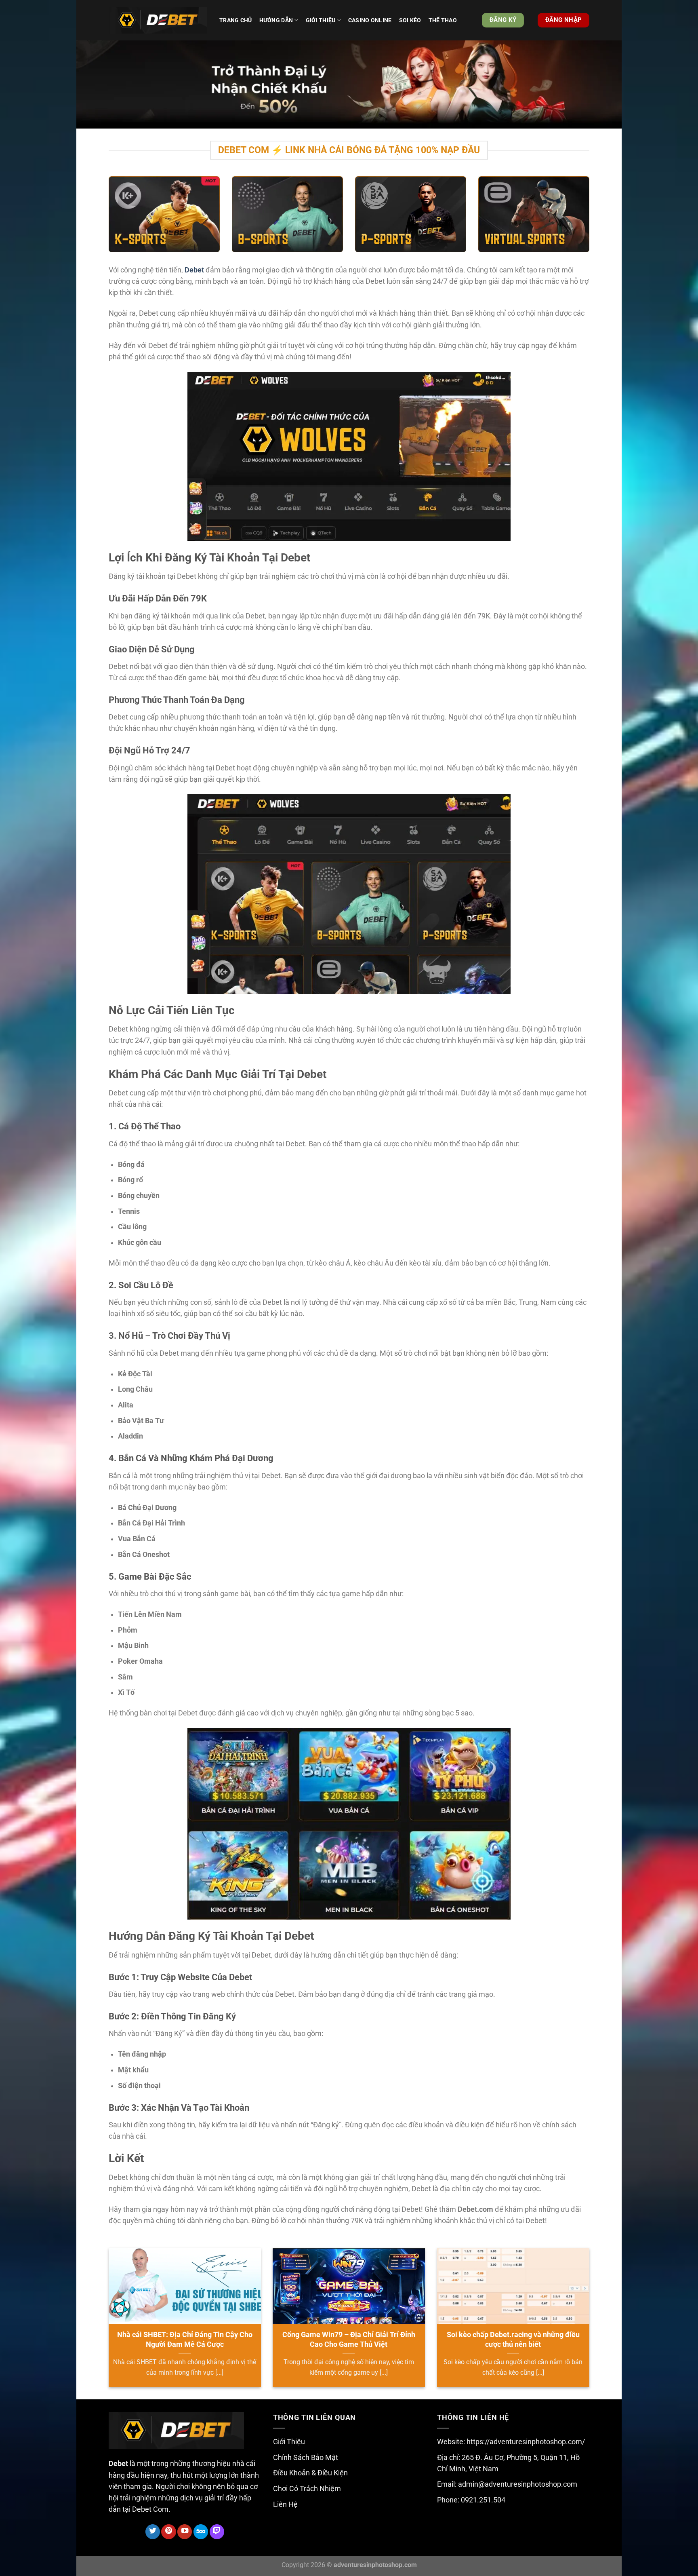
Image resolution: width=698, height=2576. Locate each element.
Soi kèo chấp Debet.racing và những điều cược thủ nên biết (513, 2339)
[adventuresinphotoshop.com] (158, 20)
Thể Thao (443, 20)
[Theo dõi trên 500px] (201, 2532)
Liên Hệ (285, 2504)
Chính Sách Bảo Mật (306, 2458)
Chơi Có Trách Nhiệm (307, 2489)
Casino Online (370, 20)
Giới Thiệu (289, 2442)
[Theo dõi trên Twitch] (217, 2532)
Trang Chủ (236, 20)
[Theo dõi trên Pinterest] (168, 2532)
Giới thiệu (321, 20)
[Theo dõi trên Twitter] (153, 2532)
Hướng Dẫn (276, 20)
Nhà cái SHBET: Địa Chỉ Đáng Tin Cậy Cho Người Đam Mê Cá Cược (185, 2339)
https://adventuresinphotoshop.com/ (526, 2442)
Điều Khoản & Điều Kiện (310, 2473)
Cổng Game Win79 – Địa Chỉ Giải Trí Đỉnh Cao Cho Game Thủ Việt (349, 2339)
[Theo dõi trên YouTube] (185, 2532)
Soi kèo (410, 20)
